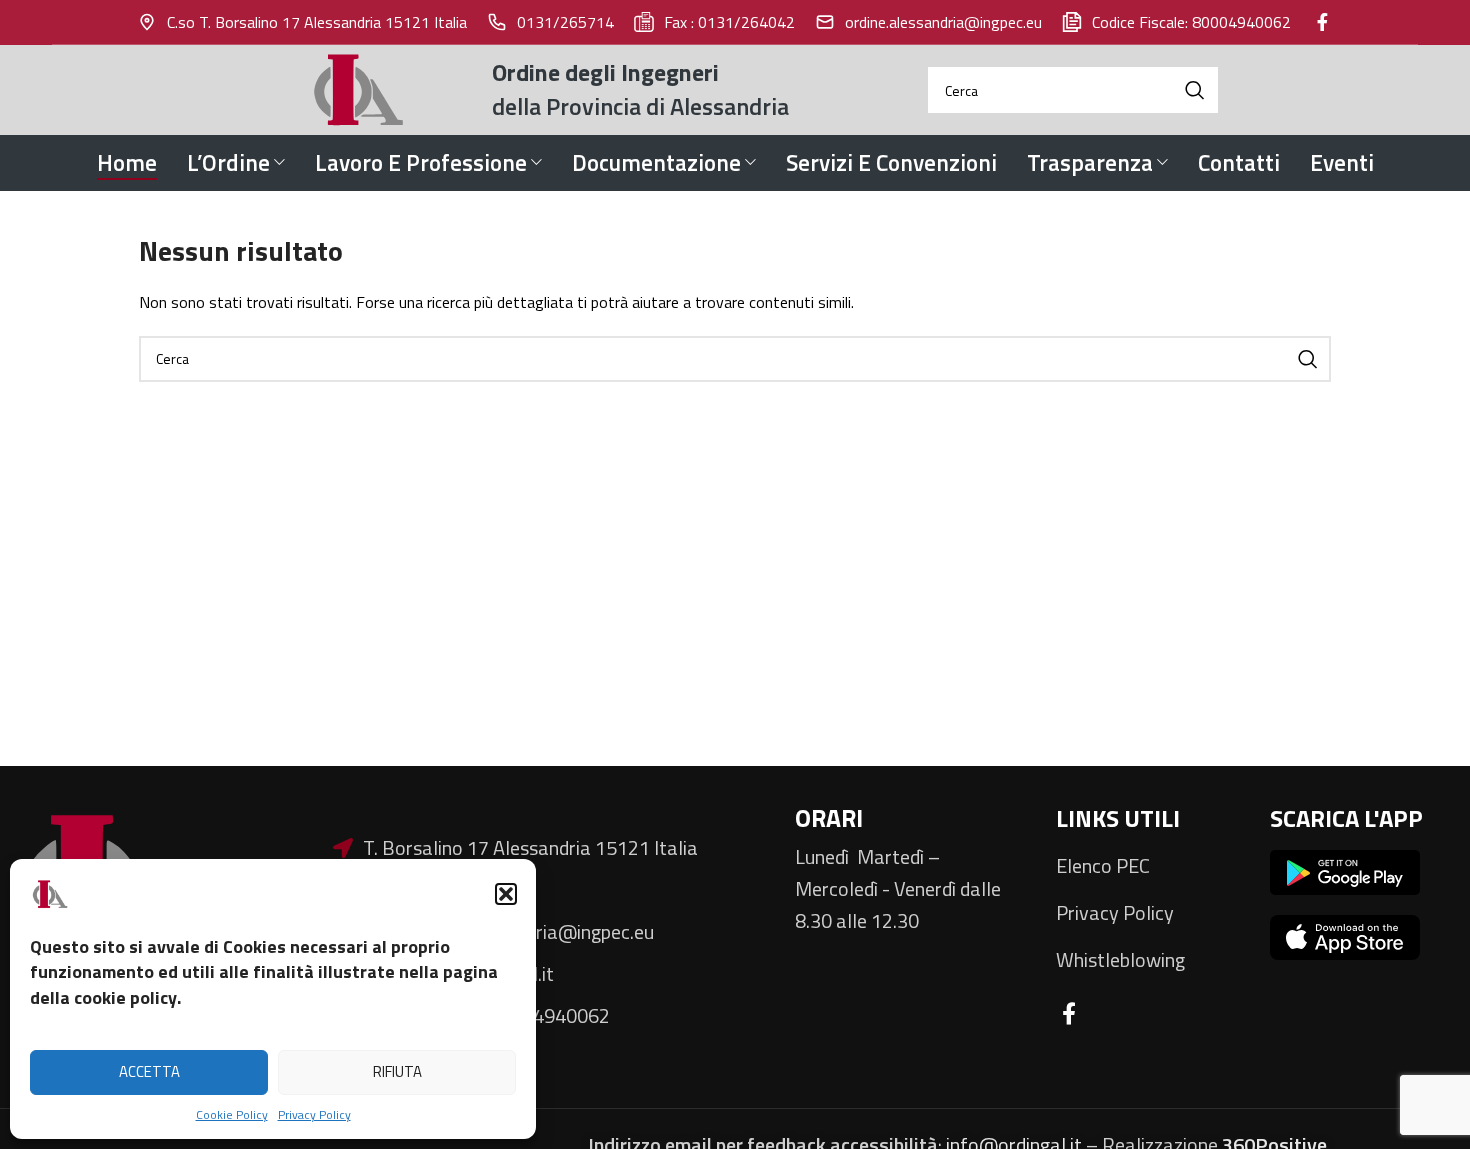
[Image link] (1345, 870)
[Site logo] (362, 88)
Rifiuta (397, 1071)
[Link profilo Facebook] (1322, 22)
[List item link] (1148, 866)
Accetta (149, 1071)
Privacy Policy (314, 1114)
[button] (506, 894)
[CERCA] (1195, 90)
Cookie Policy (232, 1114)
